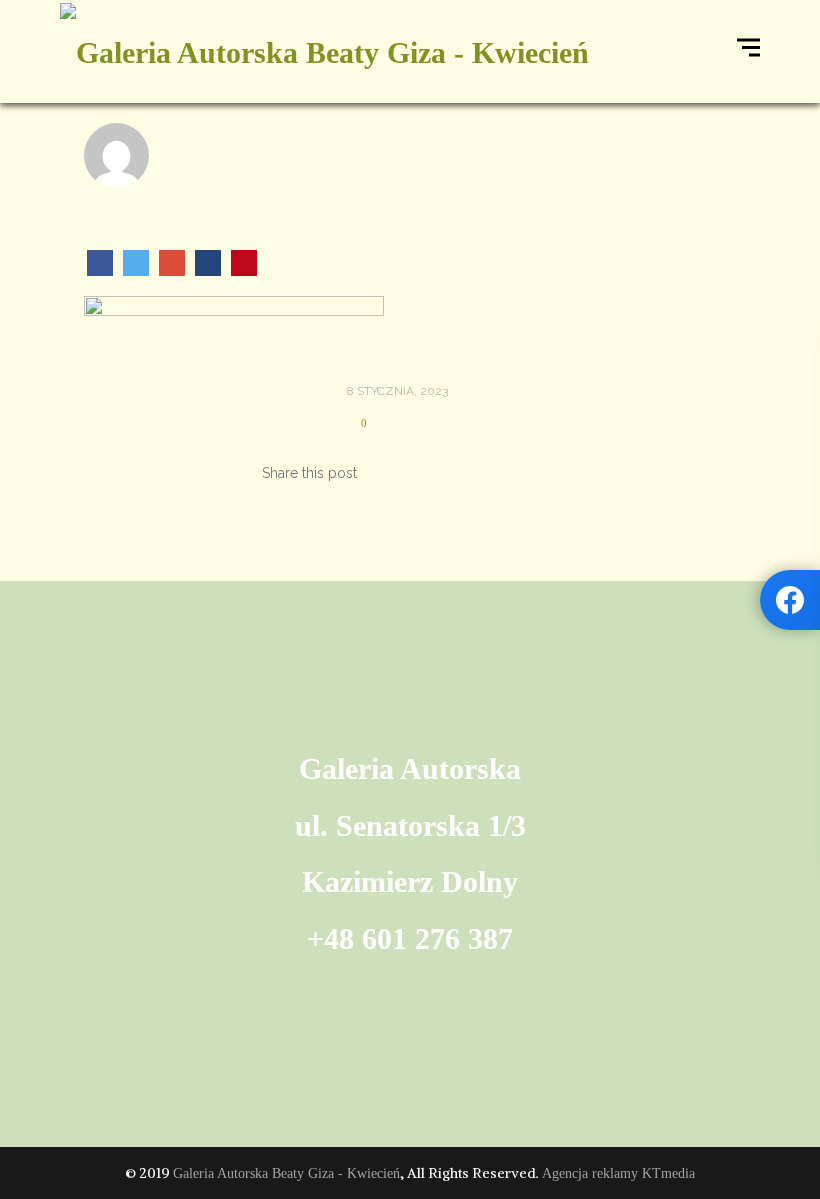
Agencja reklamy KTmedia (618, 1173)
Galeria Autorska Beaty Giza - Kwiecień (286, 1173)
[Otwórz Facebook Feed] (790, 600)
